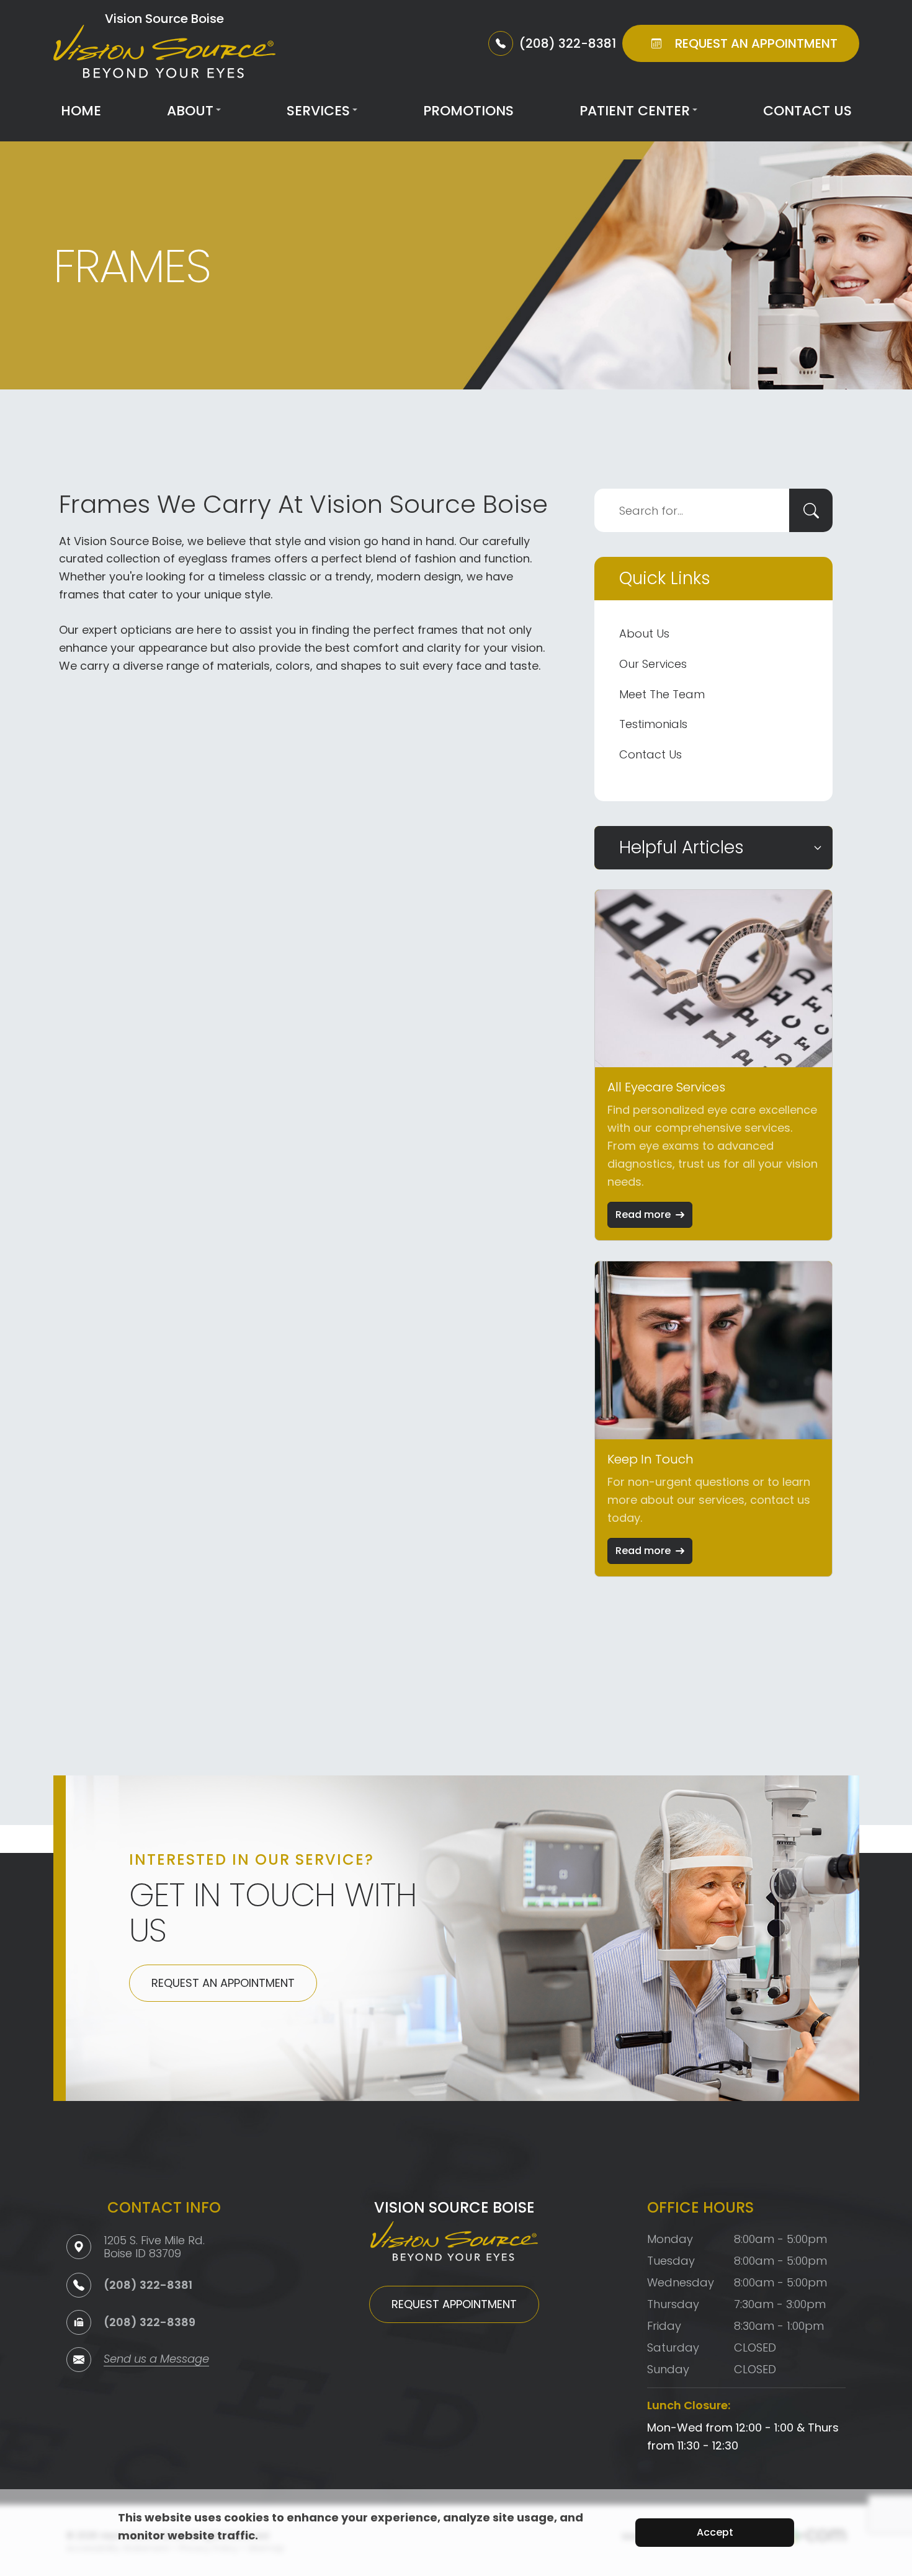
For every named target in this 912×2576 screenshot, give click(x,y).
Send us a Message (156, 2360)
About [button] (190, 111)
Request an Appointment (223, 1983)
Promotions (468, 111)
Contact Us (807, 111)
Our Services (653, 664)
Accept (715, 2532)
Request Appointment (454, 2304)
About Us (644, 633)
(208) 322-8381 (148, 2285)
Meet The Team (662, 694)
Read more (643, 1215)
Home (81, 111)
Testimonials (653, 724)
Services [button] (318, 111)
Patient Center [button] (635, 111)
